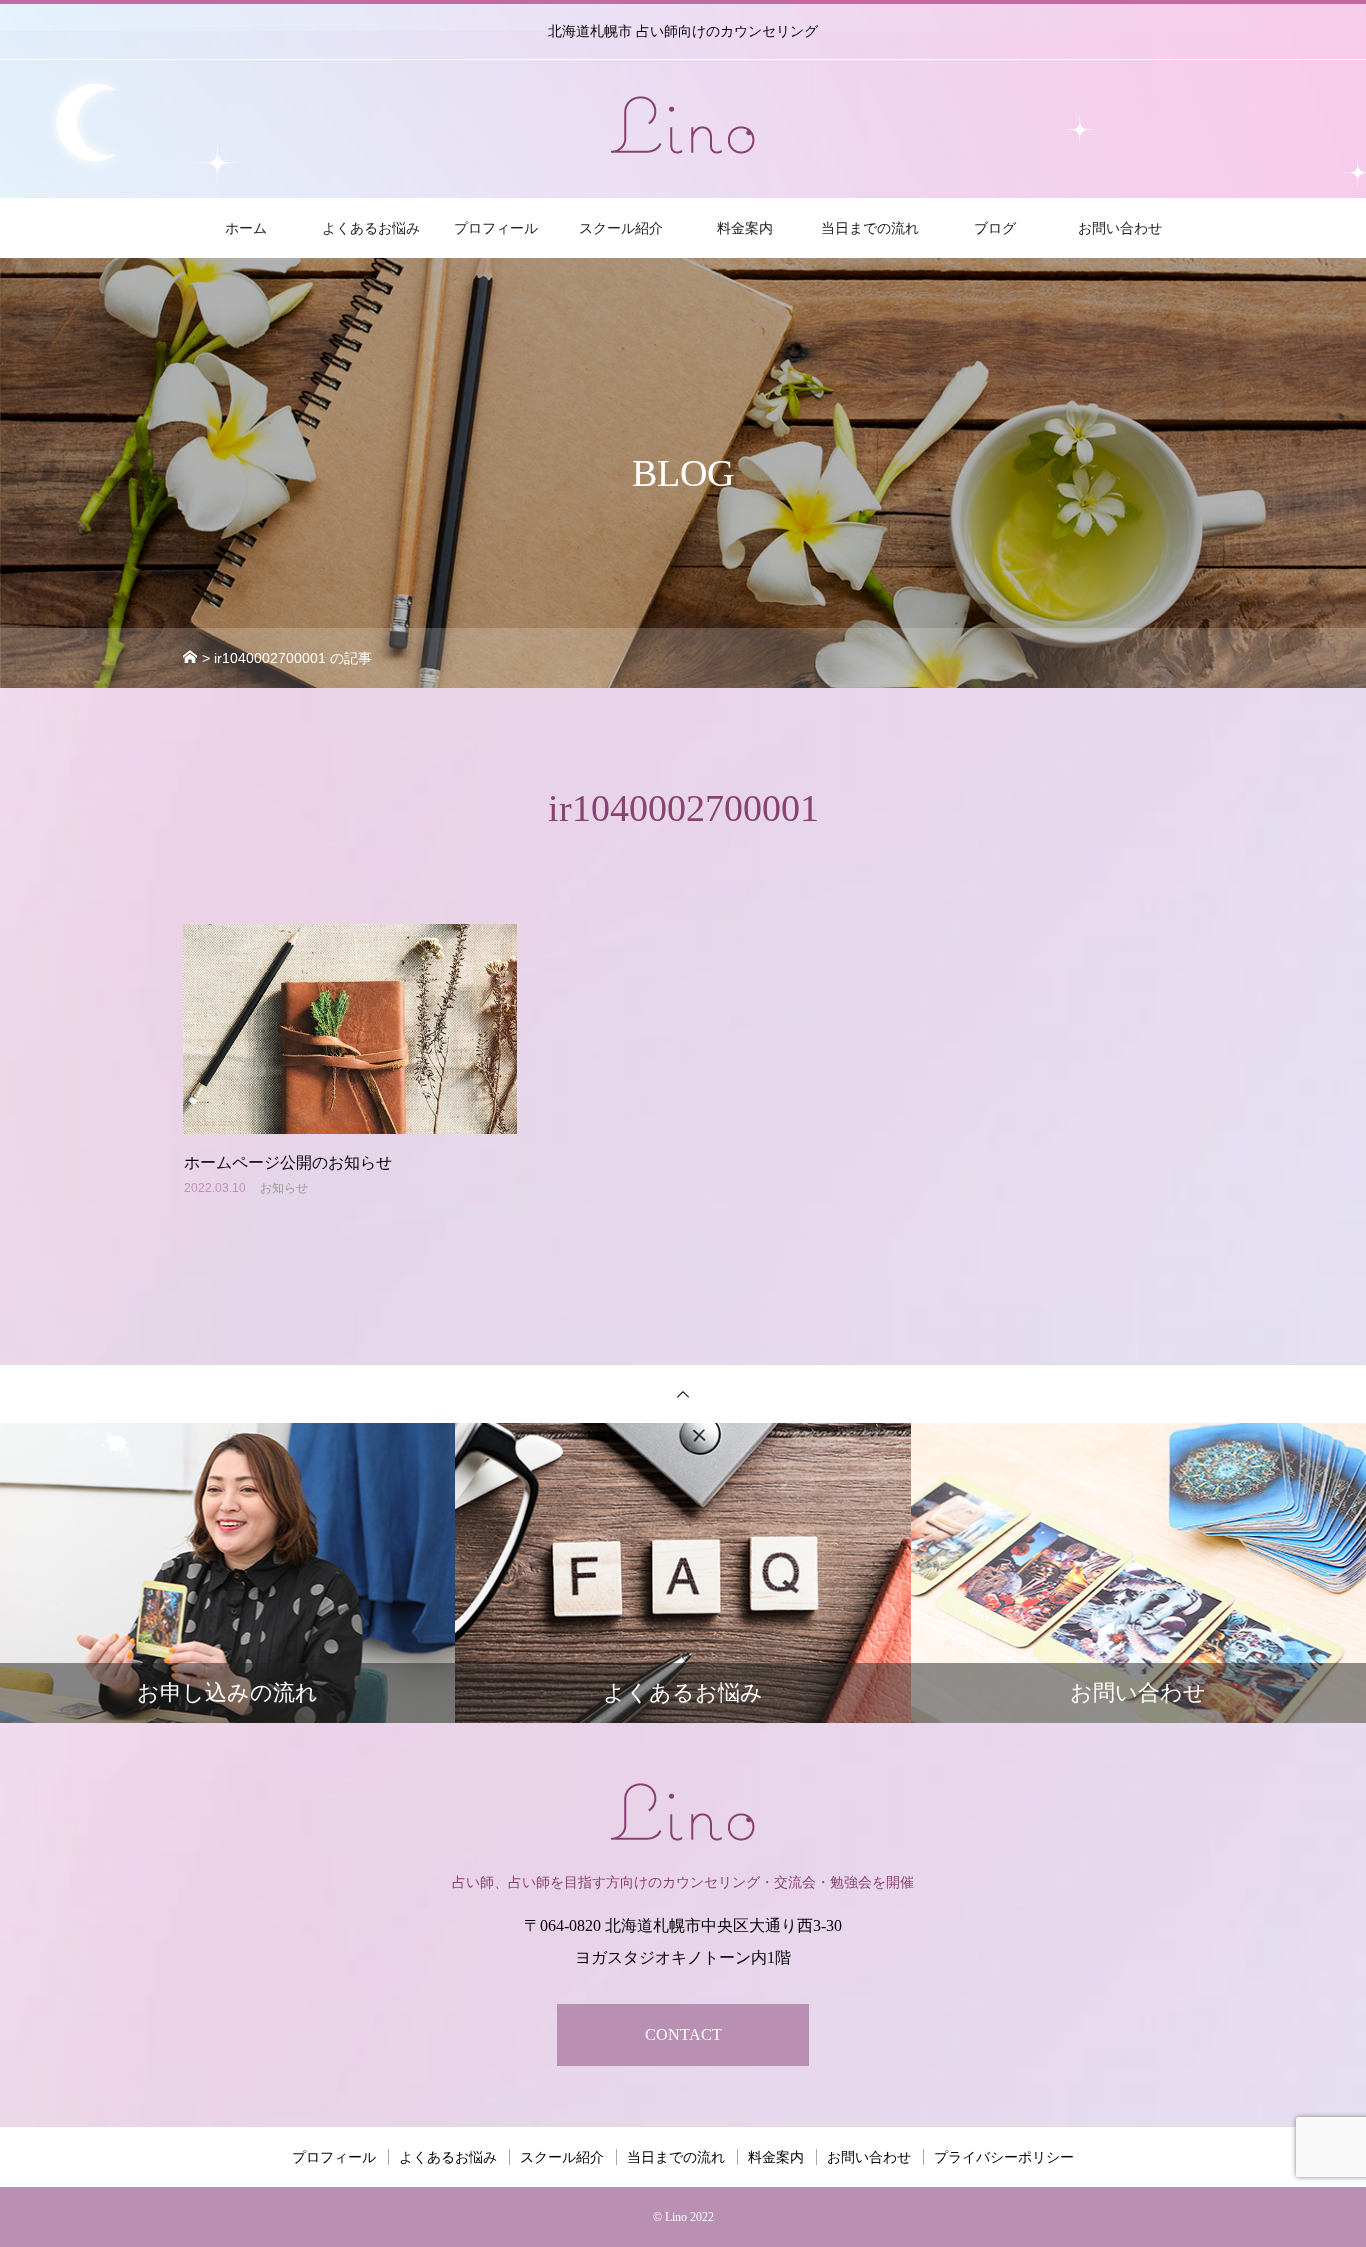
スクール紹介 (621, 228)
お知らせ (284, 1188)
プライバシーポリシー (1004, 2157)
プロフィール (496, 228)
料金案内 (745, 228)
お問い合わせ (1120, 228)
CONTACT (683, 2034)
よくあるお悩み (371, 228)
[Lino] (683, 125)
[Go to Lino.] (196, 658)
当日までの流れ (870, 228)
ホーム (246, 228)
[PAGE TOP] (683, 1393)
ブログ (995, 228)
